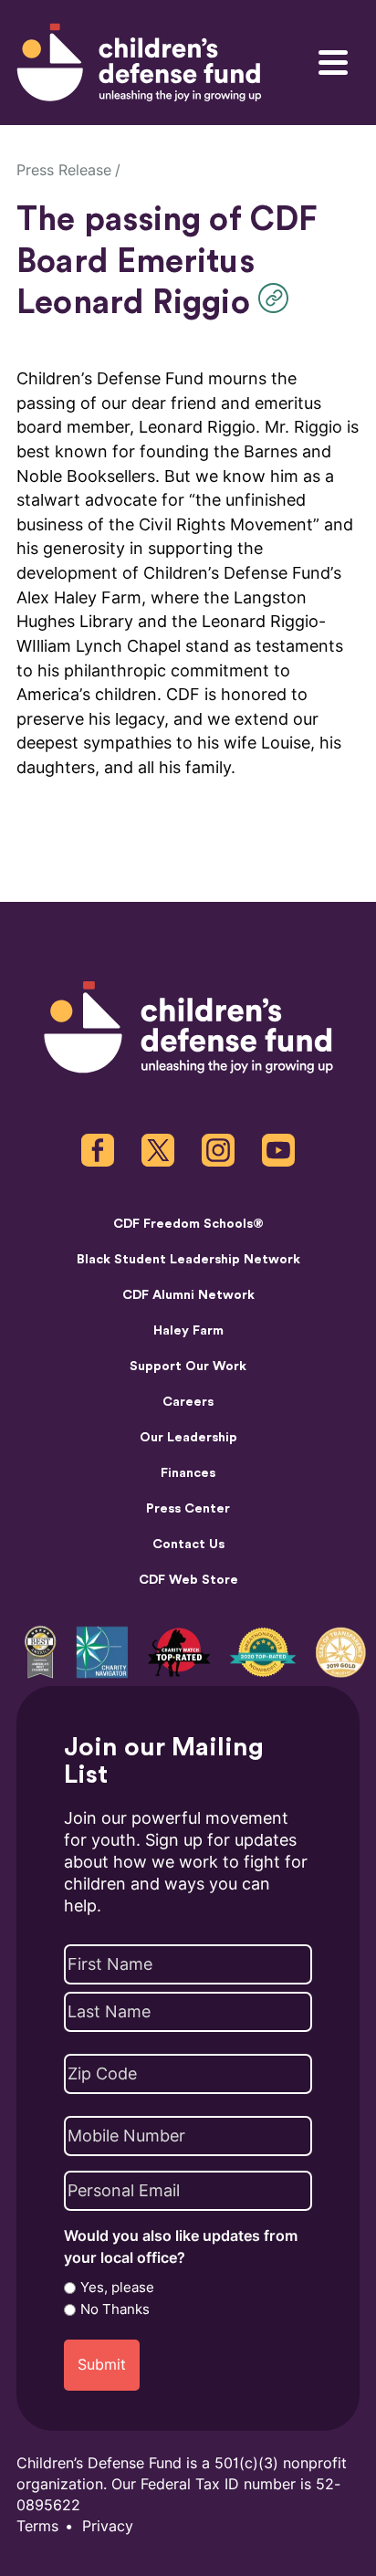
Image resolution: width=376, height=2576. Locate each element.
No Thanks (115, 2309)
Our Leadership (188, 1438)
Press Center (188, 1509)
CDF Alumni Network (188, 1295)
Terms (37, 2526)
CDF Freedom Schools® (188, 1224)
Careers (188, 1402)
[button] (278, 298)
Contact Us (188, 1545)
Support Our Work (188, 1367)
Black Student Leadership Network (188, 1260)
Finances (188, 1473)
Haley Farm (188, 1331)
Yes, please (117, 2288)
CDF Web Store (188, 1580)
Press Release (64, 170)
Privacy (108, 2526)
